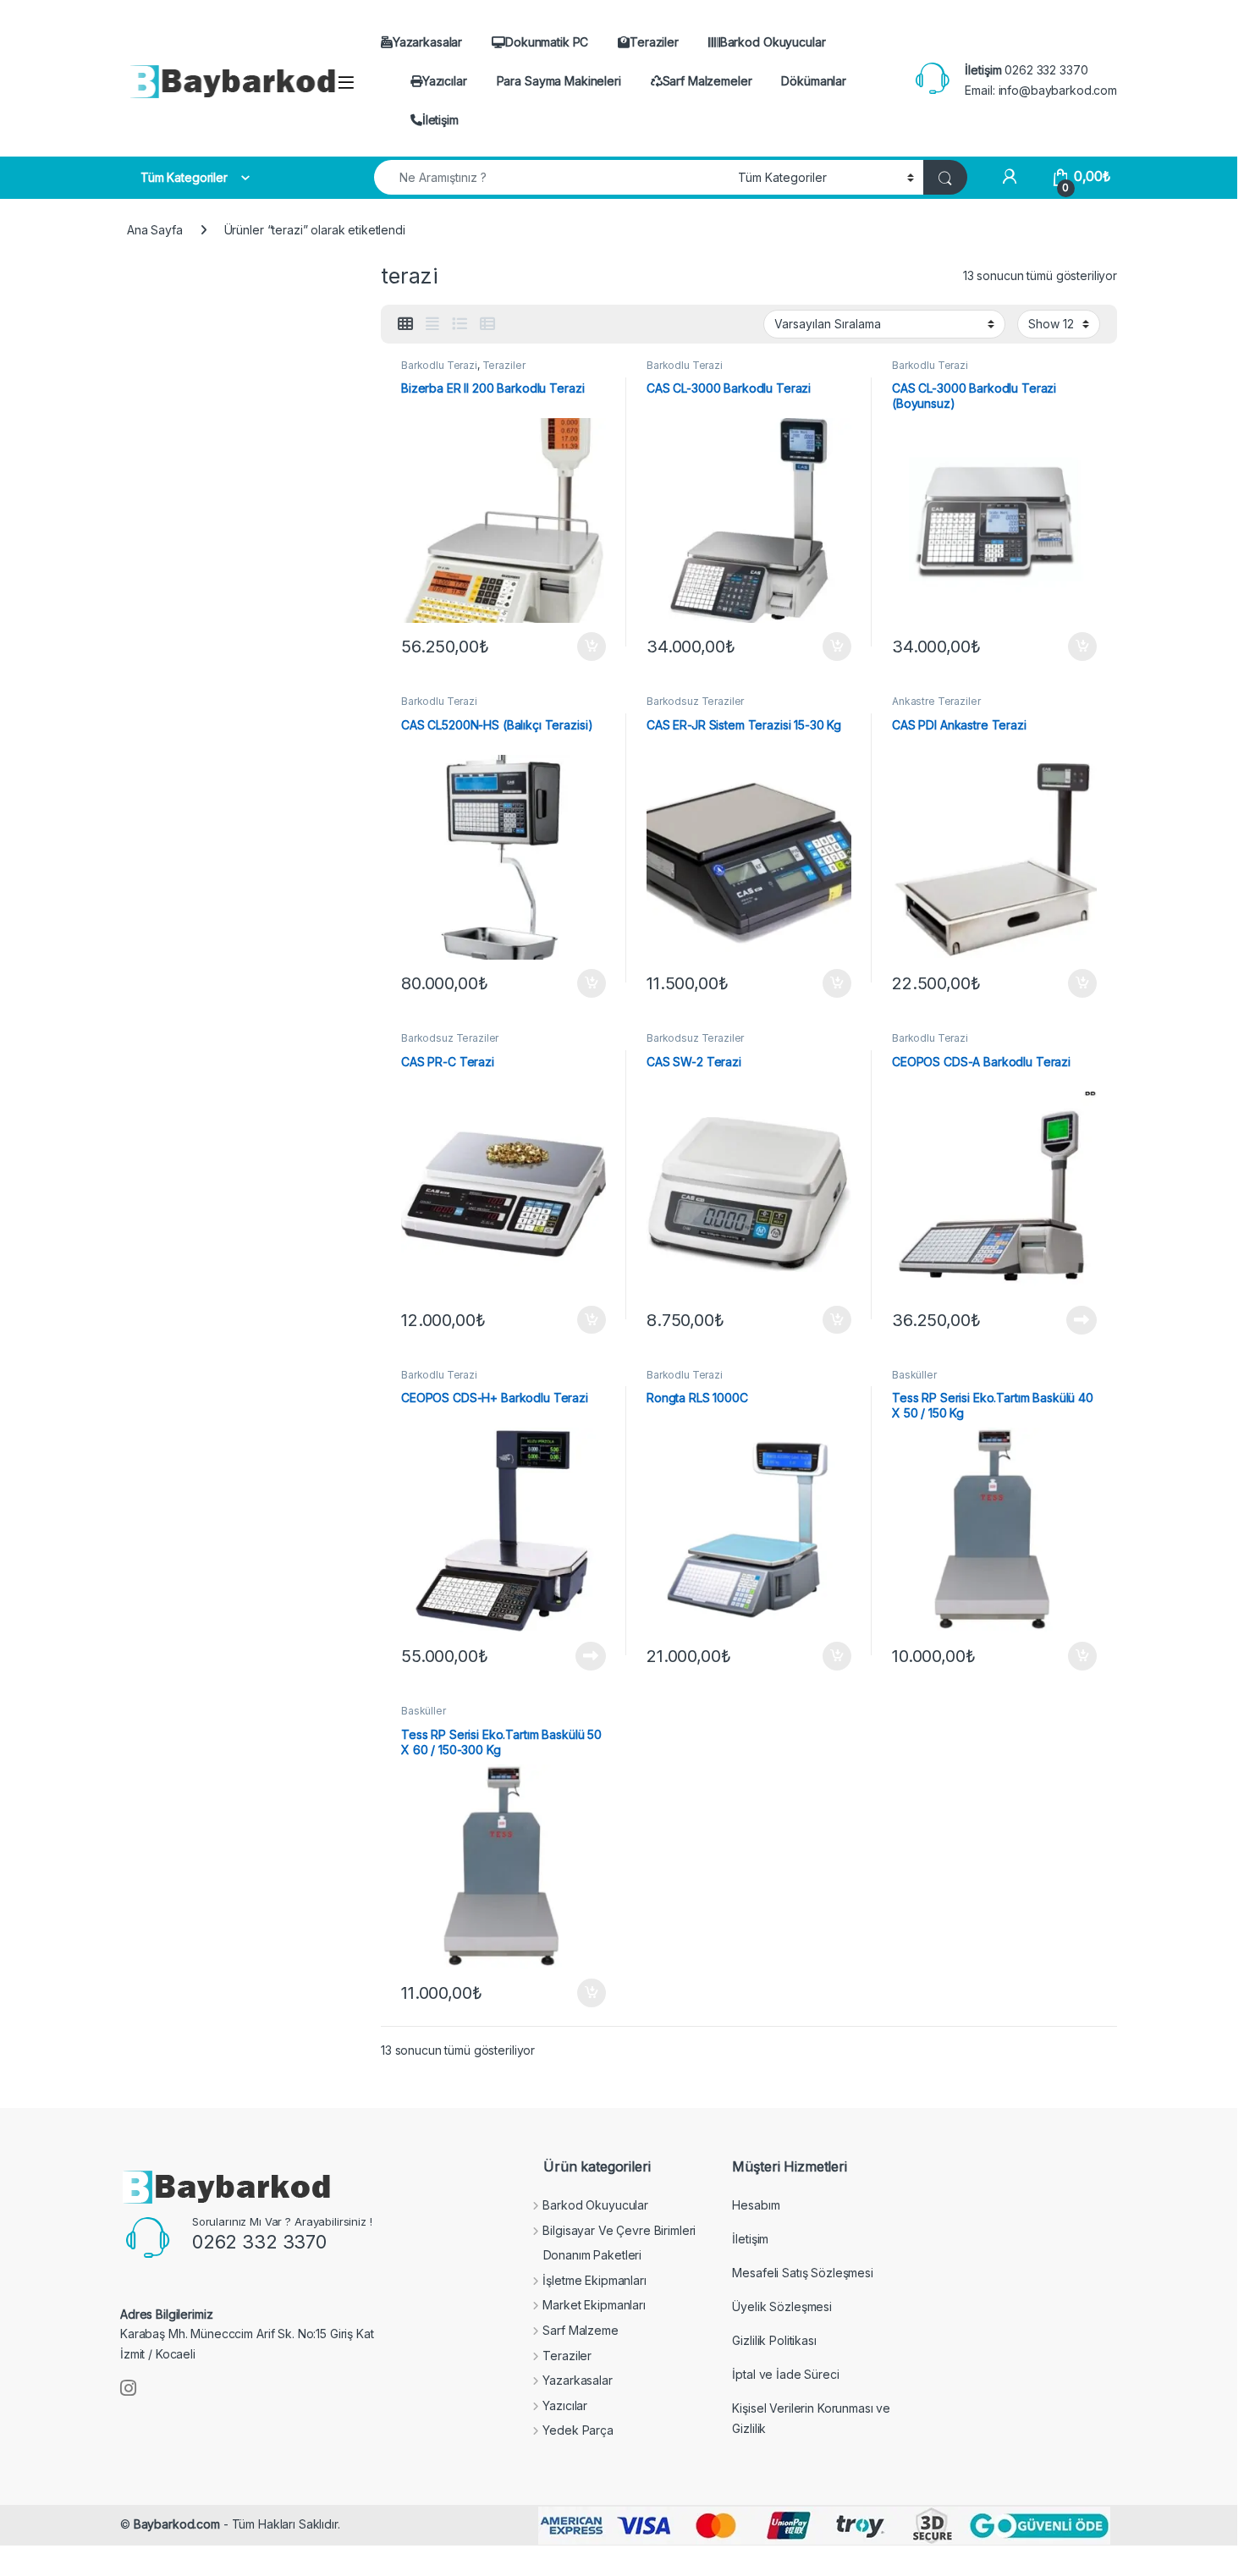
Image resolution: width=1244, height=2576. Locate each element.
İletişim (440, 120)
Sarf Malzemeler (707, 81)
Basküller (914, 1375)
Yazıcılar (445, 81)
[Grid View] (405, 324)
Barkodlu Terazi (439, 365)
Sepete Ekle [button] (586, 647)
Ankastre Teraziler (936, 701)
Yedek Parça (578, 2430)
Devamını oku (1072, 1320)
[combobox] (551, 177)
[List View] (460, 324)
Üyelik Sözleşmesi (782, 2306)
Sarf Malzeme (580, 2330)
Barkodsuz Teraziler (695, 701)
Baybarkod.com (177, 2524)
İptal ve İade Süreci (785, 2374)
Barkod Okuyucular (773, 42)
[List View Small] (487, 324)
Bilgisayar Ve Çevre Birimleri (619, 2230)
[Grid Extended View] (432, 324)
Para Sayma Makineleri (559, 81)
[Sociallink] (128, 2388)
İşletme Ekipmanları (594, 2280)
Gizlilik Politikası (774, 2340)
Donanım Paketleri (593, 2255)
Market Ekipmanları (594, 2305)
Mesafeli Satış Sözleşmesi (803, 2273)
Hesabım (756, 2205)
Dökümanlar (814, 81)
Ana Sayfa (155, 230)
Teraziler (654, 42)
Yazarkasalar (427, 42)
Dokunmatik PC (547, 42)
